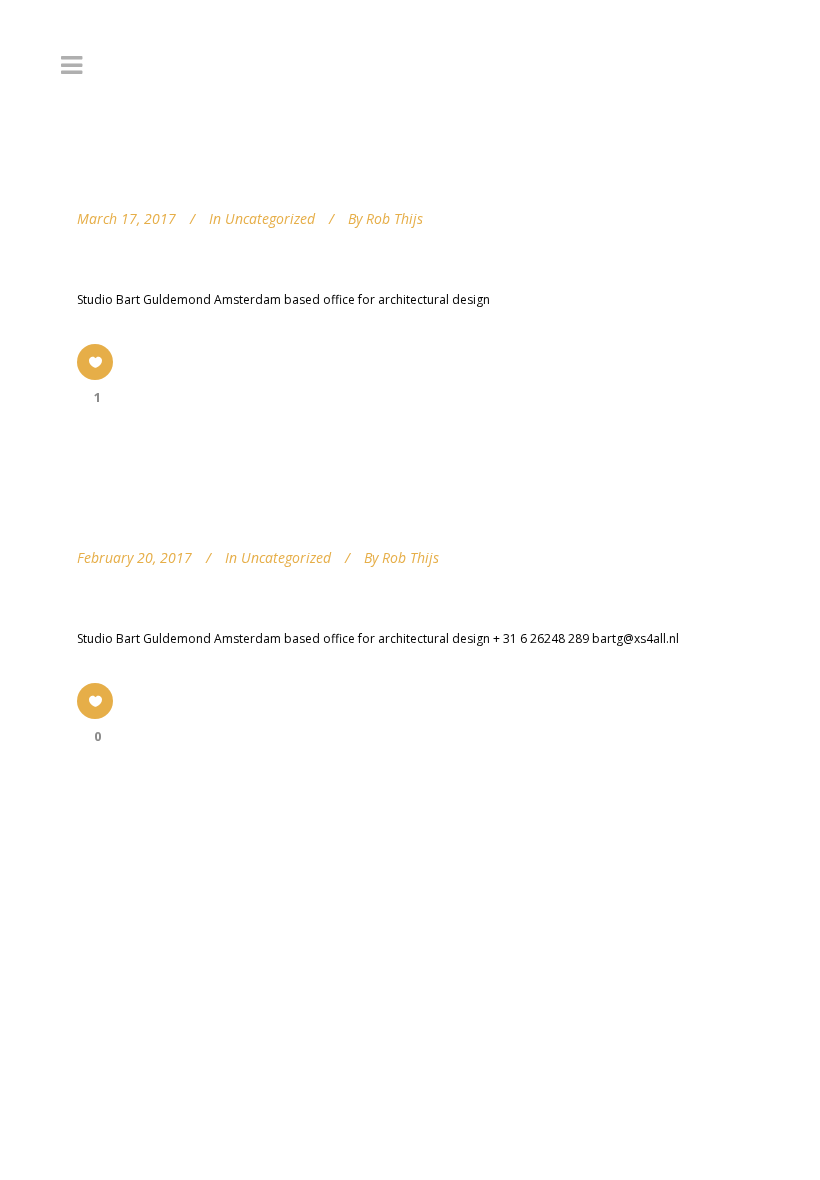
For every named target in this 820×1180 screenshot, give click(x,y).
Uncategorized (270, 218)
